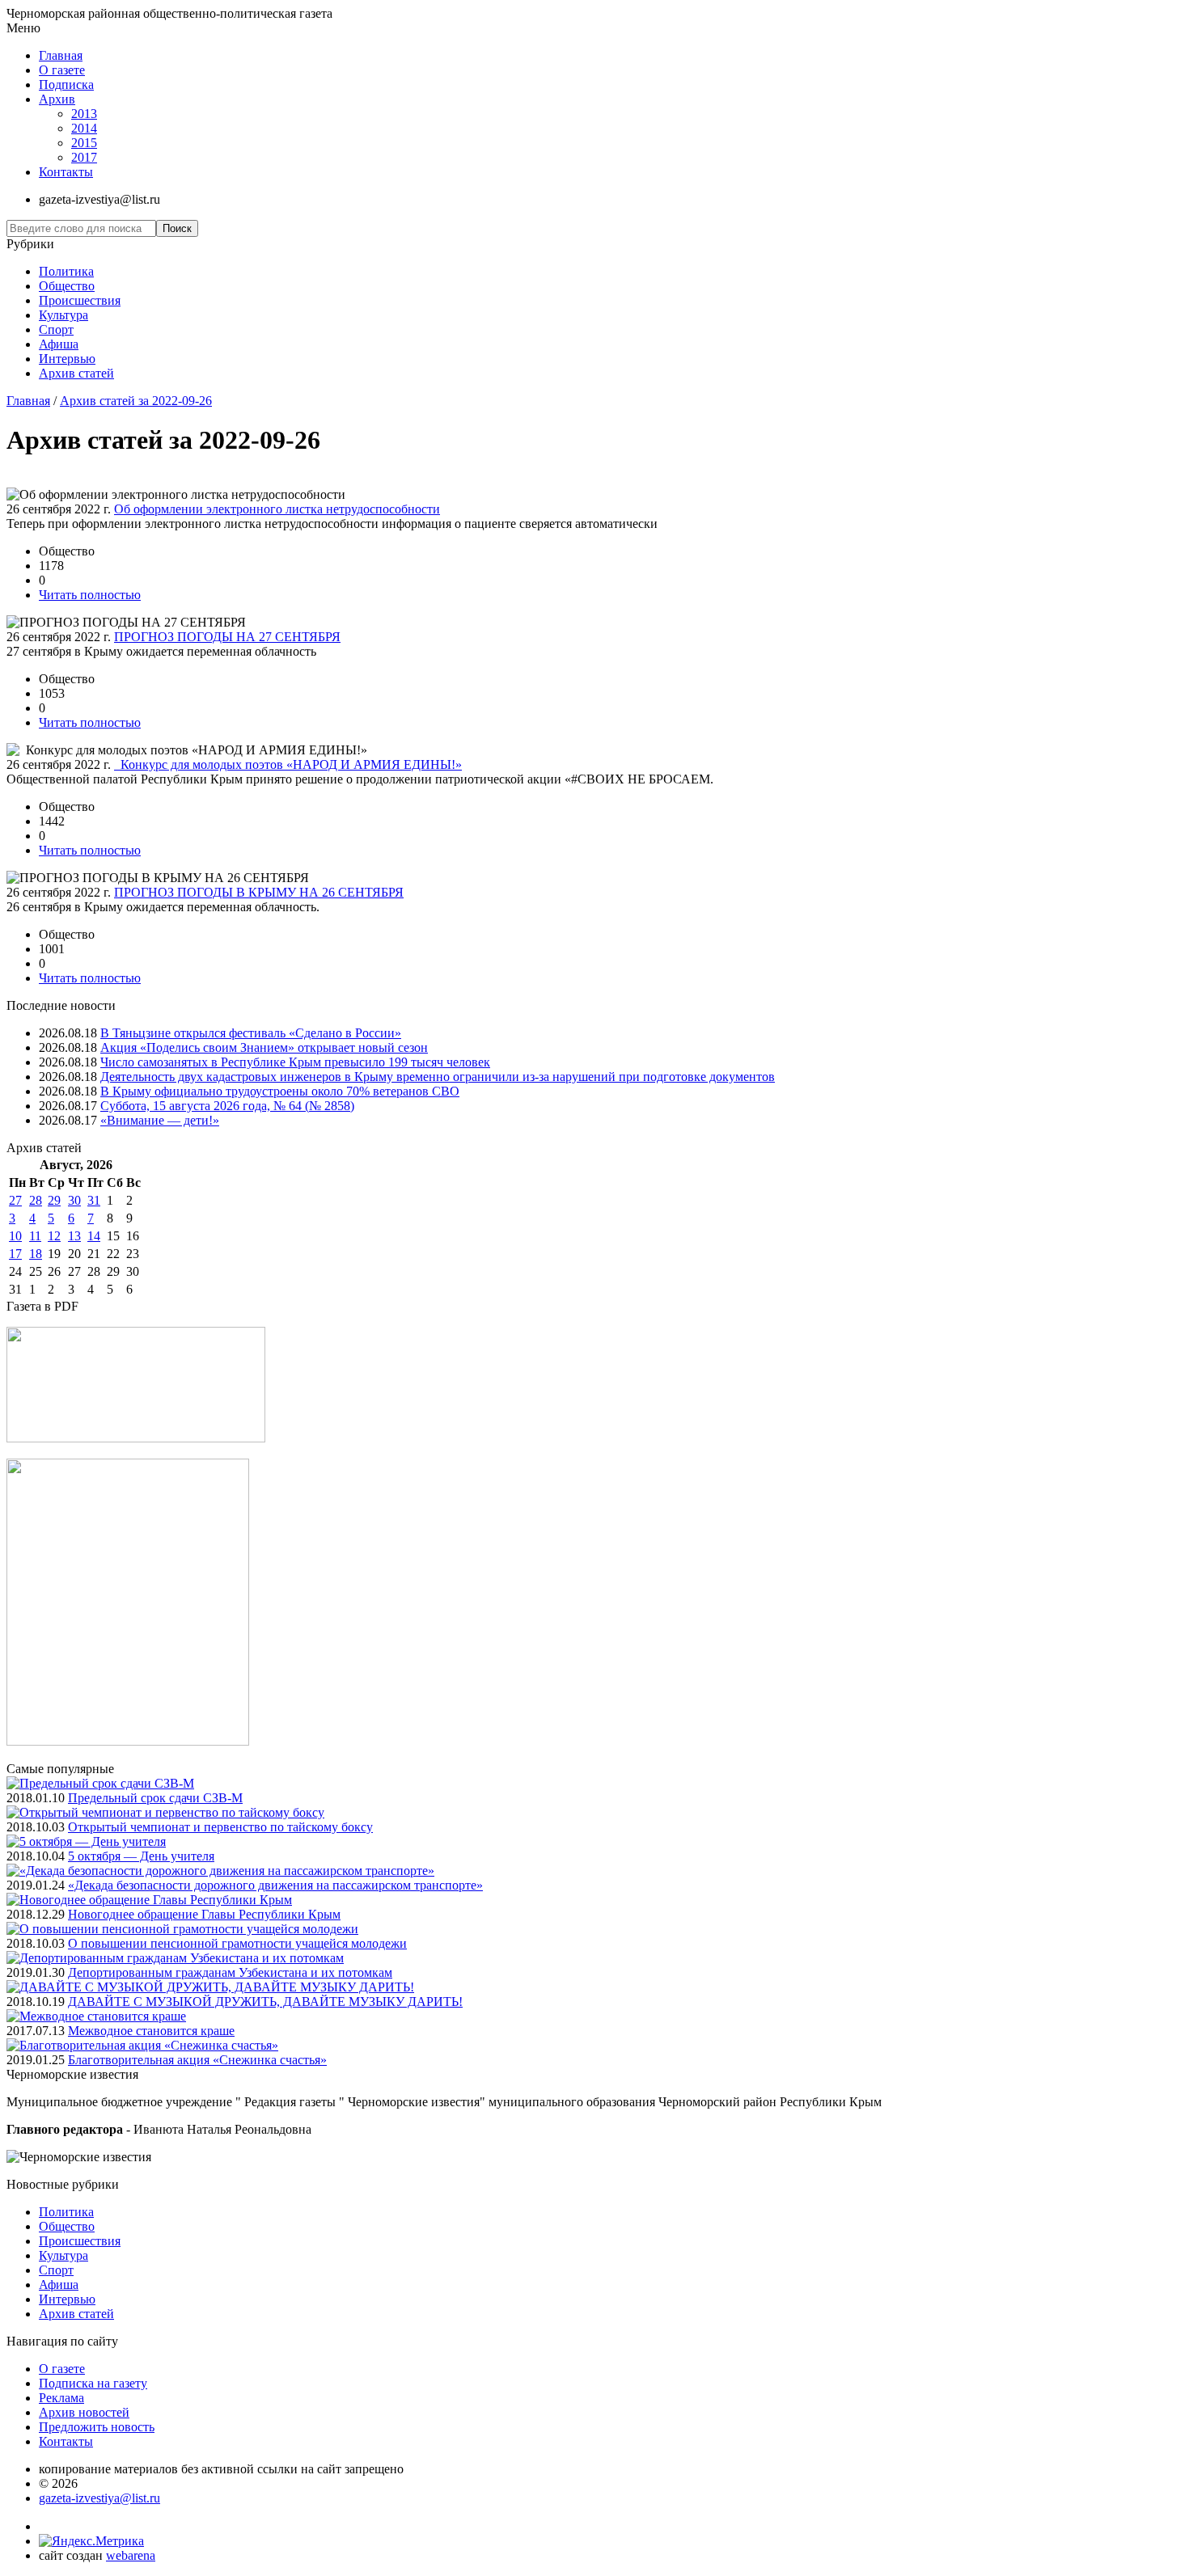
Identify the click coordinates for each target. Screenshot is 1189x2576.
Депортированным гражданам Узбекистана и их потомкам (230, 1972)
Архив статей (76, 373)
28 (36, 1200)
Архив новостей (84, 2412)
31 (94, 1200)
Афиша (59, 344)
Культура (63, 315)
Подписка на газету (93, 2383)
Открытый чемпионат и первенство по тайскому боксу (220, 1827)
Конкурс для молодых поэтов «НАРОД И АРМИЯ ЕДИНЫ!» (288, 764)
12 (54, 1236)
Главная (61, 55)
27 (15, 1200)
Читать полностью (90, 595)
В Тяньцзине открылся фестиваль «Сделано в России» (251, 1033)
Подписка (66, 84)
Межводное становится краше (151, 2031)
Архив (57, 99)
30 (74, 1200)
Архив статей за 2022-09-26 (136, 401)
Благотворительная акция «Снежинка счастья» (197, 2060)
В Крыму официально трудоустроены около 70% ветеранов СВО (280, 1091)
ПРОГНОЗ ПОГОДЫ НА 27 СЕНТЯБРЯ (227, 637)
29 (54, 1200)
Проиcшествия (80, 300)
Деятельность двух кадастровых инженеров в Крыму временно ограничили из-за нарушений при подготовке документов (438, 1077)
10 (15, 1236)
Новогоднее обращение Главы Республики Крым (204, 1914)
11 (35, 1236)
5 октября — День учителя (141, 1856)
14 (94, 1236)
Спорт (56, 329)
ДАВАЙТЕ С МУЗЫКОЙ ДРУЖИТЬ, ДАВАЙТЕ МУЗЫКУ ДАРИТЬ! (265, 2002)
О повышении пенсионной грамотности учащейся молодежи (237, 1943)
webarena (131, 2555)
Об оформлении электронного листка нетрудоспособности (277, 509)
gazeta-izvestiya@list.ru (99, 2498)
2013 (84, 114)
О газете (62, 70)
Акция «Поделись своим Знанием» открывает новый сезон (264, 1047)
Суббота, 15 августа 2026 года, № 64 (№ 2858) (227, 1106)
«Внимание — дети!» (160, 1120)
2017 (84, 157)
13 (74, 1236)
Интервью (67, 359)
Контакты (66, 172)
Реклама (61, 2398)
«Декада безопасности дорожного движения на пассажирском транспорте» (275, 1885)
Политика (66, 271)
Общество (67, 286)
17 (15, 1254)
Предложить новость (97, 2427)
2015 (84, 143)
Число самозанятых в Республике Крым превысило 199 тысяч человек (295, 1062)
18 (36, 1254)
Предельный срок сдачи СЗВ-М (155, 1798)
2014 (84, 128)
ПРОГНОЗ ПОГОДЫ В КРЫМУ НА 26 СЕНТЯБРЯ (259, 892)
